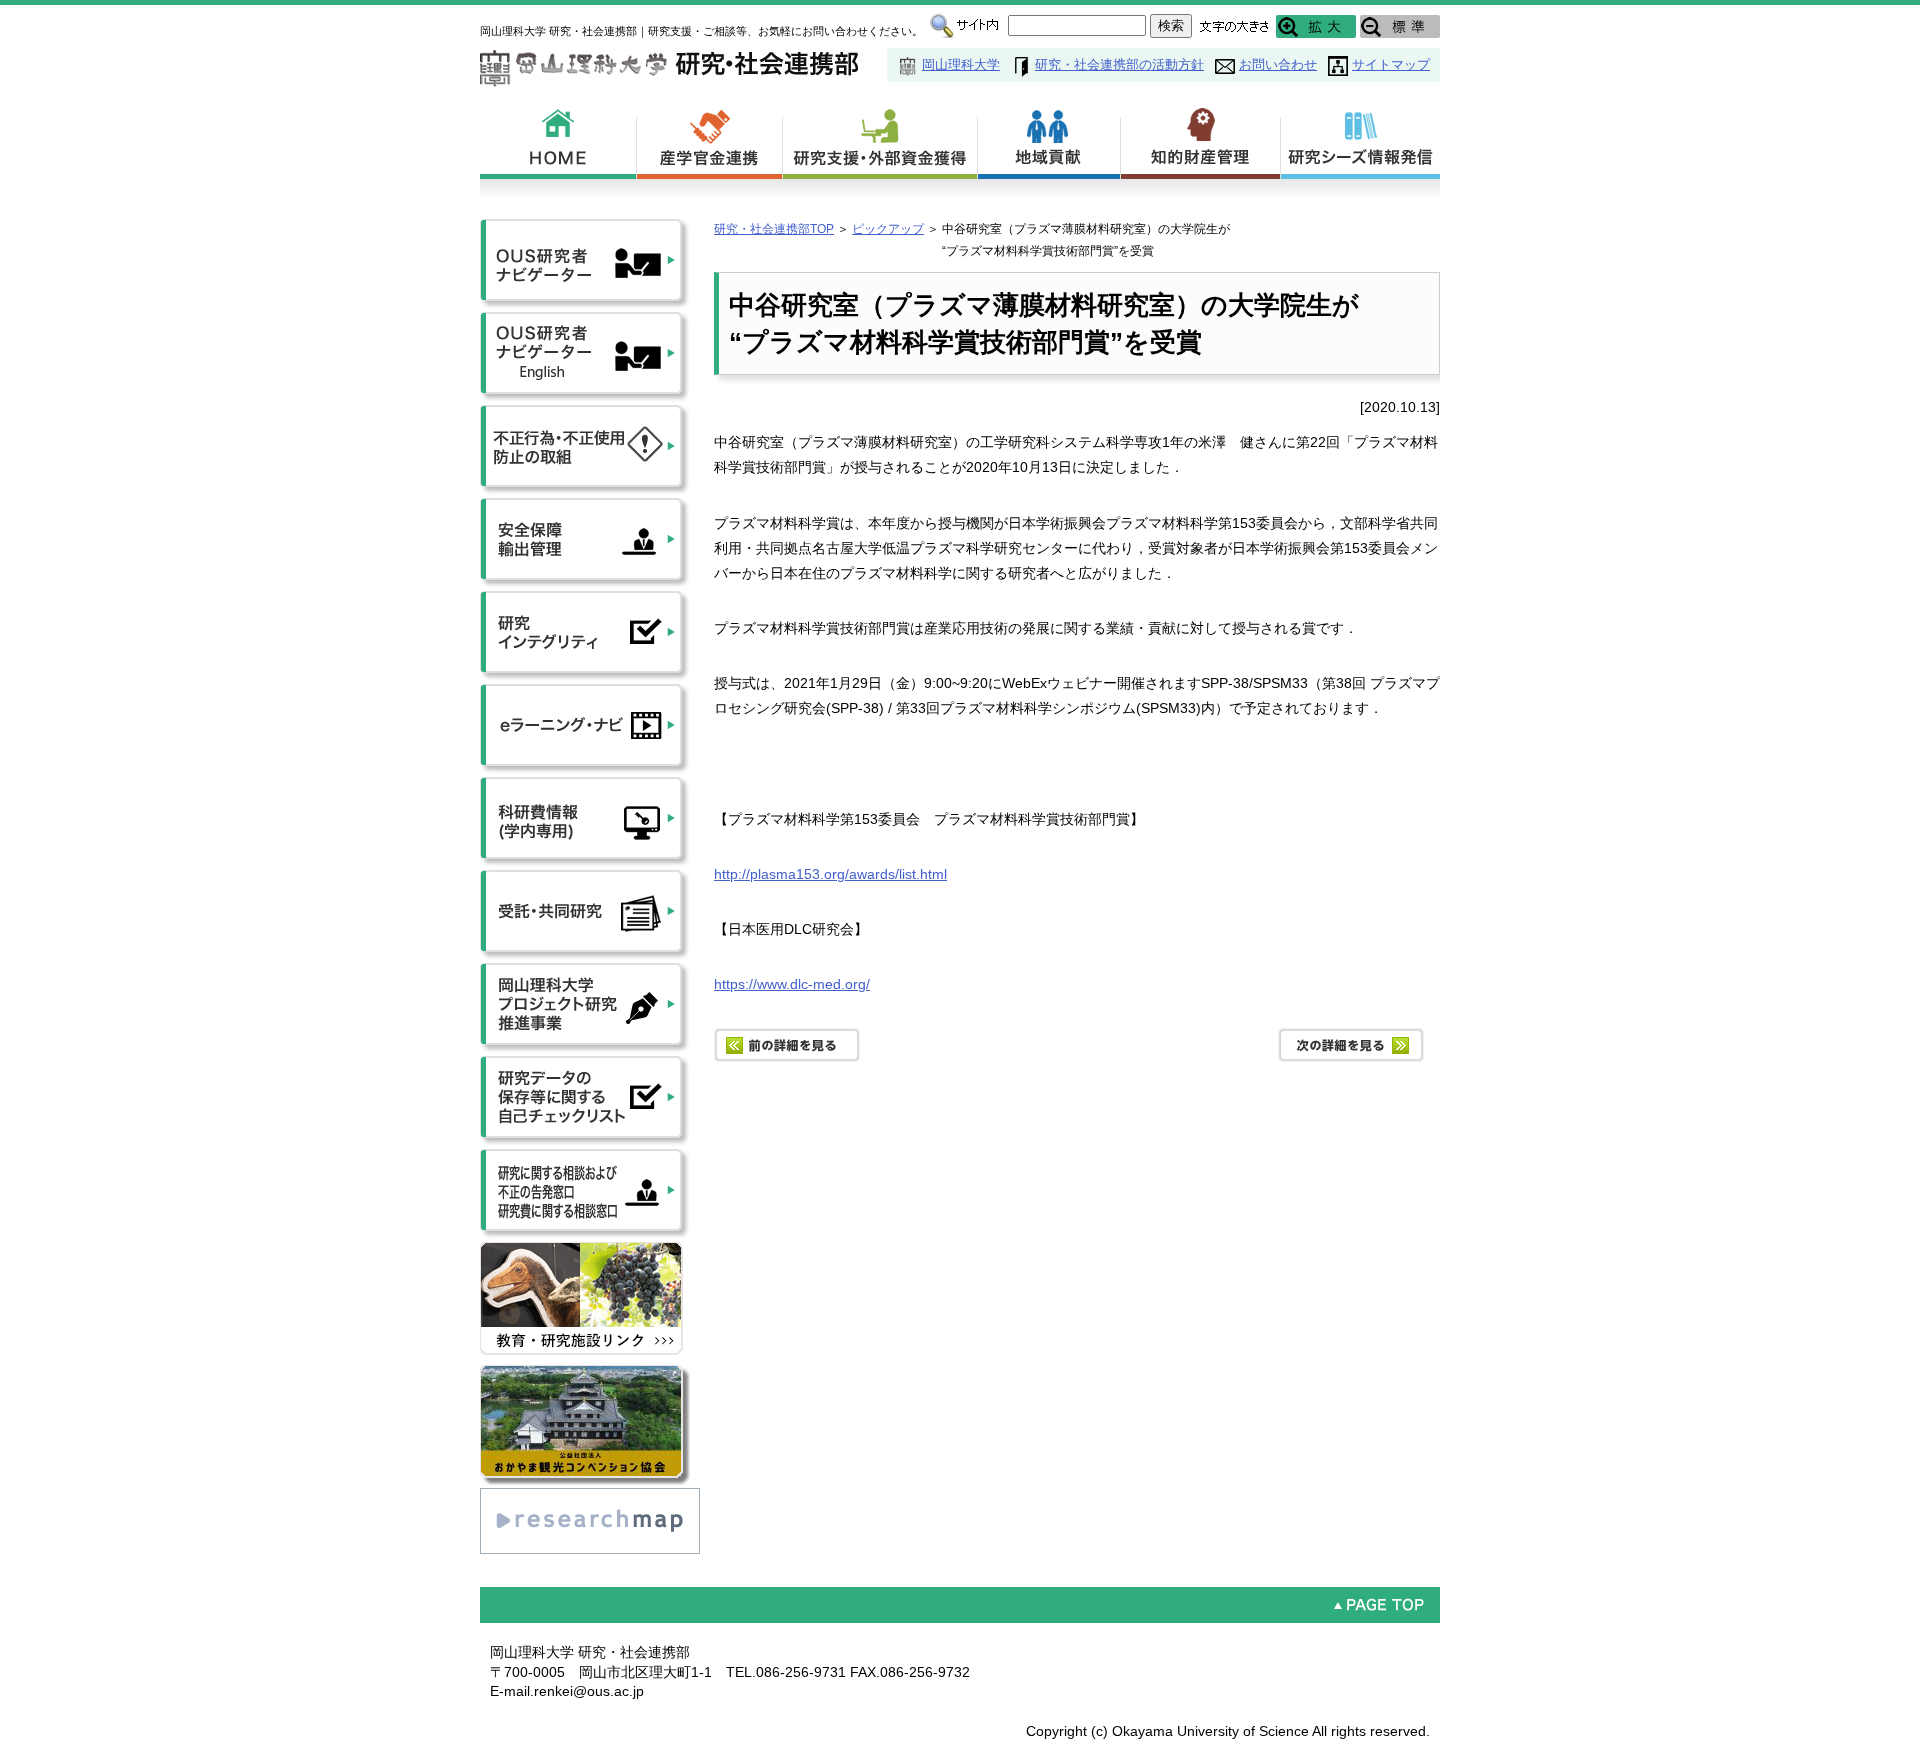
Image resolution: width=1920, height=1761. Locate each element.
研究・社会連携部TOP (774, 229)
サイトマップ (1391, 64)
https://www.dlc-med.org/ (792, 984)
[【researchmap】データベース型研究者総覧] (590, 1497)
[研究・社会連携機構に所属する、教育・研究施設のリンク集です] (585, 1251)
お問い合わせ (1278, 64)
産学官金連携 (710, 140)
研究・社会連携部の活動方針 (1119, 64)
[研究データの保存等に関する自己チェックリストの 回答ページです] (585, 1065)
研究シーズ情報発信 (1360, 140)
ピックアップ (888, 229)
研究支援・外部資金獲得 (880, 140)
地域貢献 (1049, 140)
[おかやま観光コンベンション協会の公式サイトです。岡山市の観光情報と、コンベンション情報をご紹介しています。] (585, 1374)
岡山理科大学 (961, 64)
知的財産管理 (1201, 140)
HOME (558, 140)
